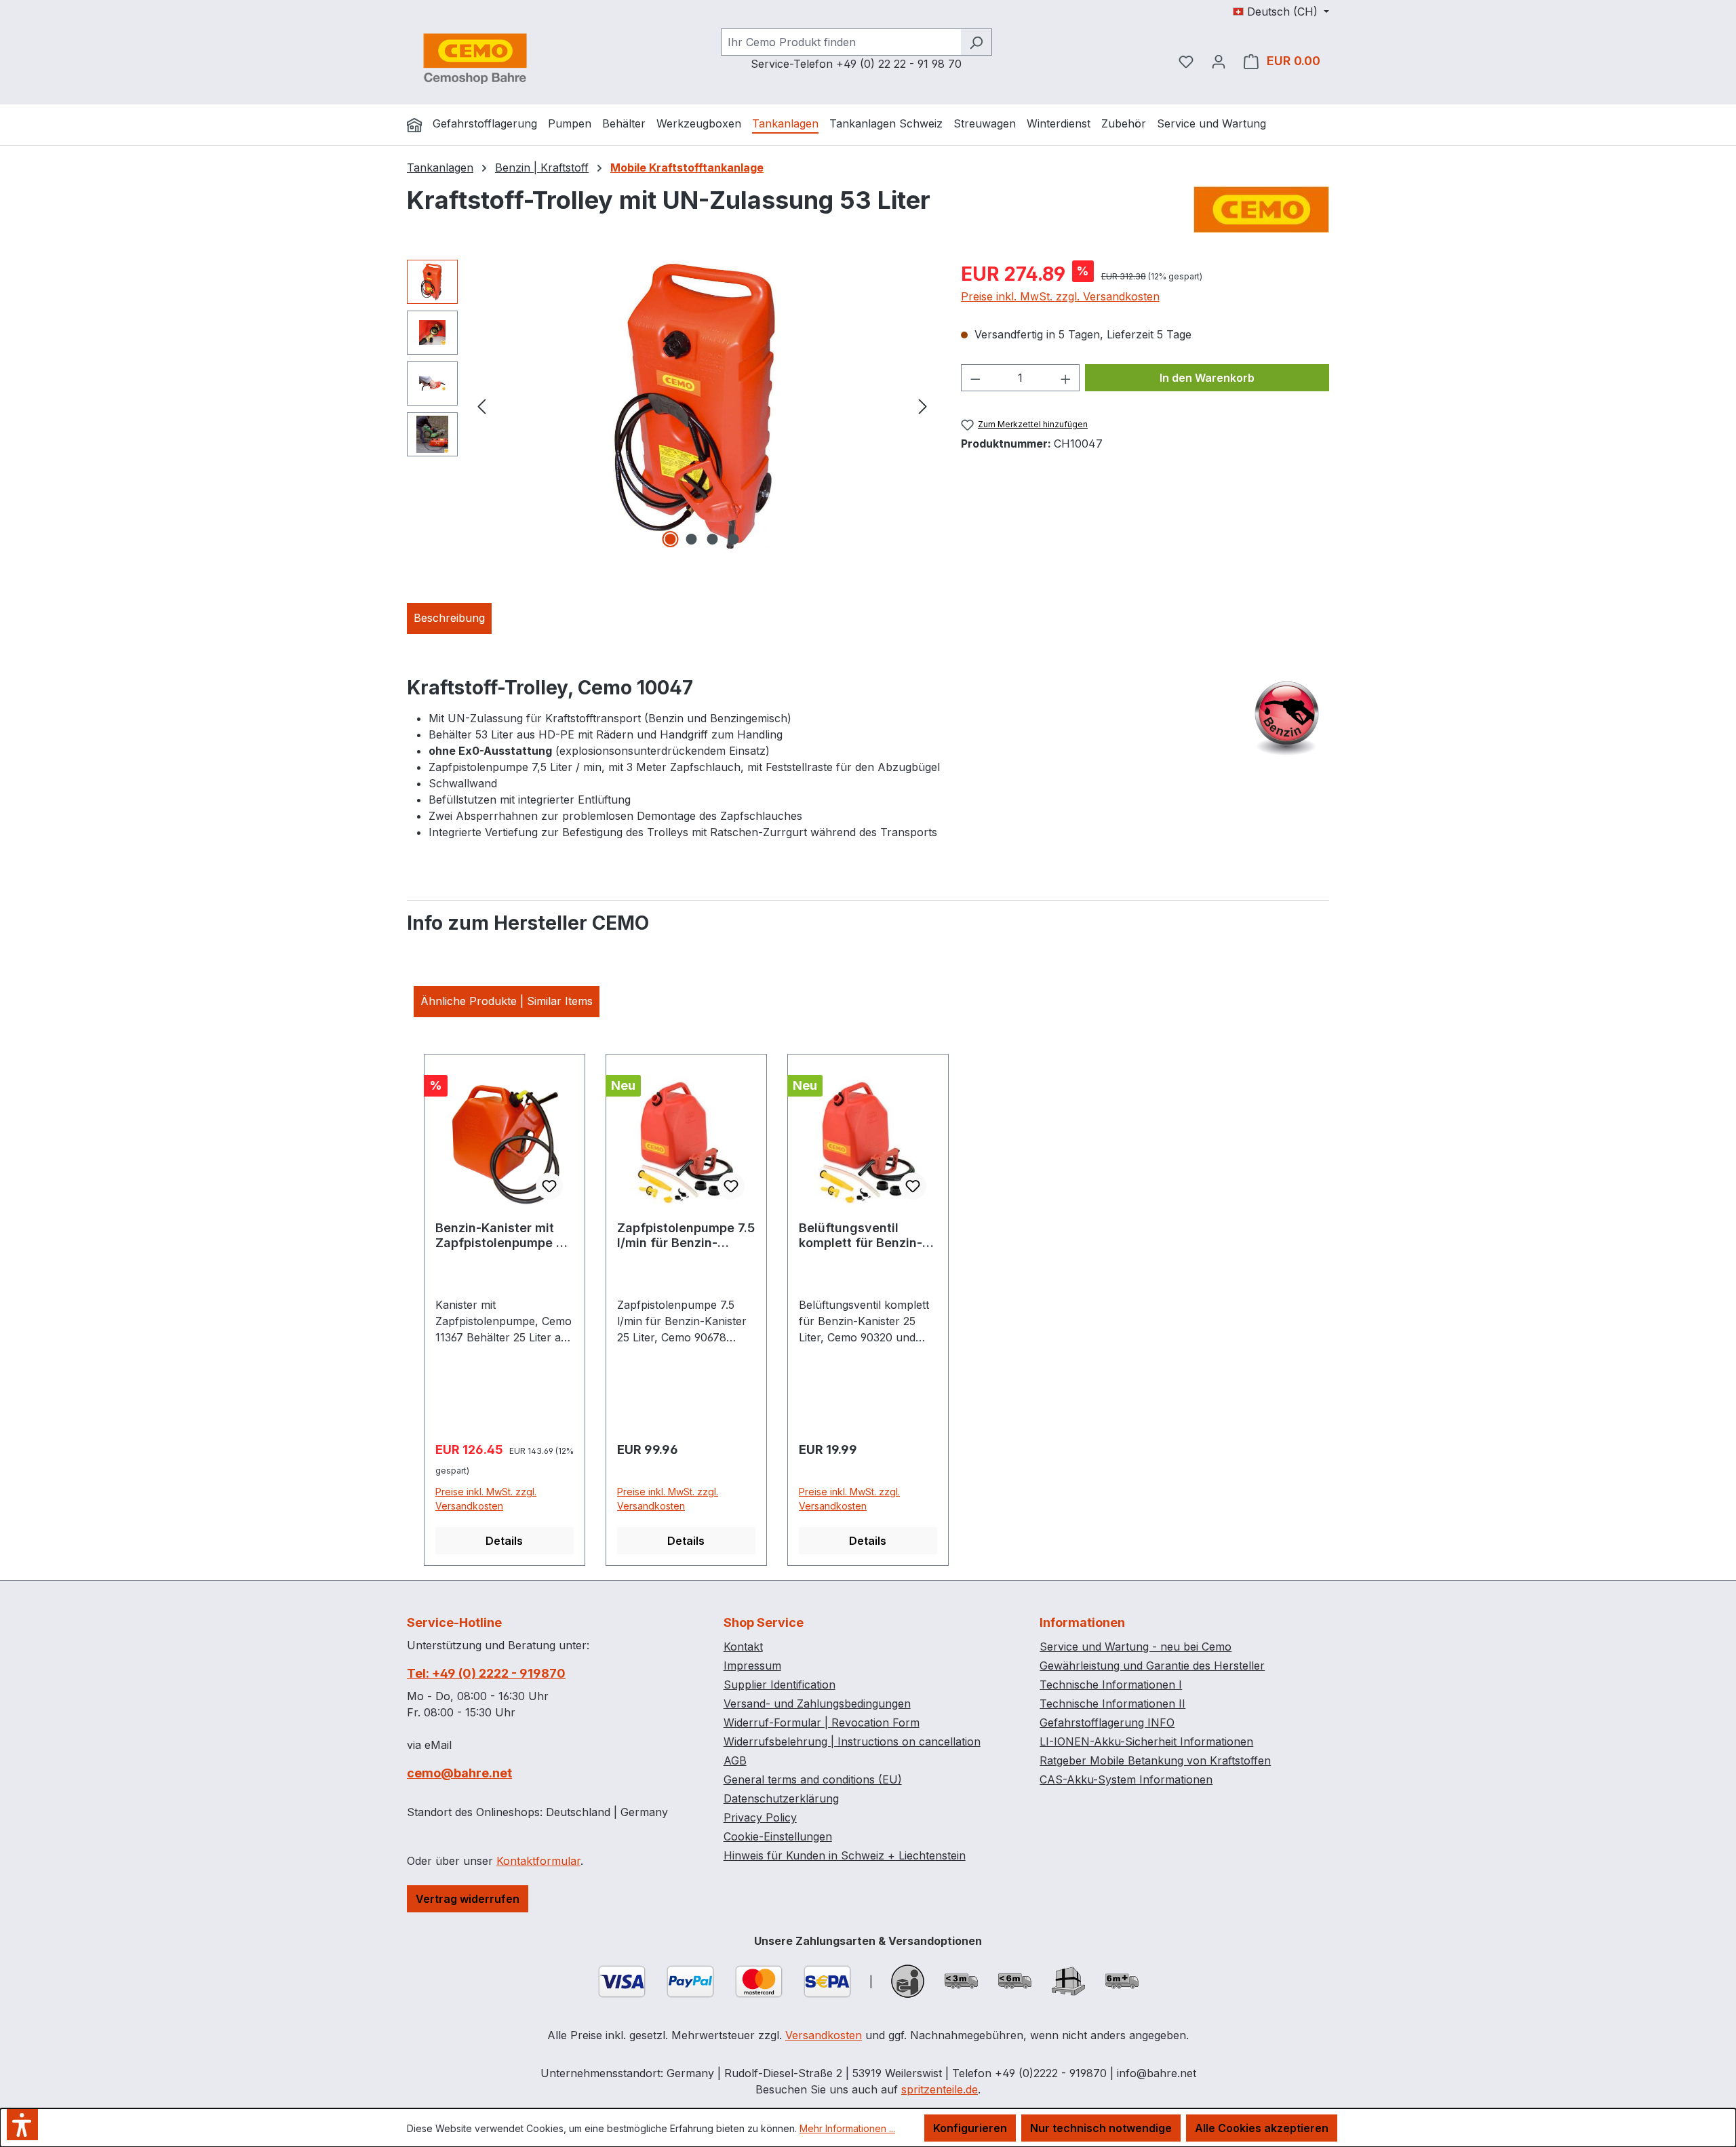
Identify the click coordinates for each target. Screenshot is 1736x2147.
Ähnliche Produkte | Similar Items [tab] (507, 1001)
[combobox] (841, 42)
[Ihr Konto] (1219, 61)
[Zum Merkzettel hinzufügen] (549, 1186)
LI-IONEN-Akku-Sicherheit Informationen (1146, 1741)
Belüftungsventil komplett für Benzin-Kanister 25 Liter (861, 1236)
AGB (735, 1760)
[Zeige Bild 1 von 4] (671, 539)
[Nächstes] (923, 406)
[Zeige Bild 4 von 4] (734, 539)
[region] (670, 406)
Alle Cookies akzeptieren (1262, 2128)
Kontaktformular (538, 1861)
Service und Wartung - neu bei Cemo (1136, 1647)
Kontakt (743, 1647)
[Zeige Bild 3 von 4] (713, 539)
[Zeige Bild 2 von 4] (692, 539)
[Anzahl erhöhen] (1066, 378)
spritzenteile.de (940, 2089)
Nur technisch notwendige (1101, 2128)
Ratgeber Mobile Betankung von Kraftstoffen (1155, 1760)
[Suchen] (976, 42)
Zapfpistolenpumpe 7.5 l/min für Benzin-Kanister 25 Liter (686, 1236)
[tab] (449, 618)
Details (504, 1541)
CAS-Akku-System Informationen (1126, 1779)
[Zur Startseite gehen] (475, 58)
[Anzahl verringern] (975, 378)
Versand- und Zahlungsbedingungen (817, 1703)
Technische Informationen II (1112, 1703)
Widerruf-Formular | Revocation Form (822, 1722)
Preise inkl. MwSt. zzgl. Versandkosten (1060, 296)
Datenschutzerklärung (781, 1798)
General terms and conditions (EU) (813, 1779)
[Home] (414, 125)
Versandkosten (824, 2035)
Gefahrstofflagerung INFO (1107, 1722)
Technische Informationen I (1111, 1685)
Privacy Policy (760, 1817)
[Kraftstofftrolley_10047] (702, 406)
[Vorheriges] (481, 406)
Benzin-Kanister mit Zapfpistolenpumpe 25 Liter (503, 1236)
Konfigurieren (970, 2128)
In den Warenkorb (1207, 378)
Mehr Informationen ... (847, 2128)
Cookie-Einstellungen (778, 1836)
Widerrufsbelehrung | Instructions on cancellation (852, 1741)
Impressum (752, 1666)
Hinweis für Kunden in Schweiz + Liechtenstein (845, 1855)
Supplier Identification (780, 1685)
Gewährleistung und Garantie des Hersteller (1152, 1666)
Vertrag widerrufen (468, 1899)
